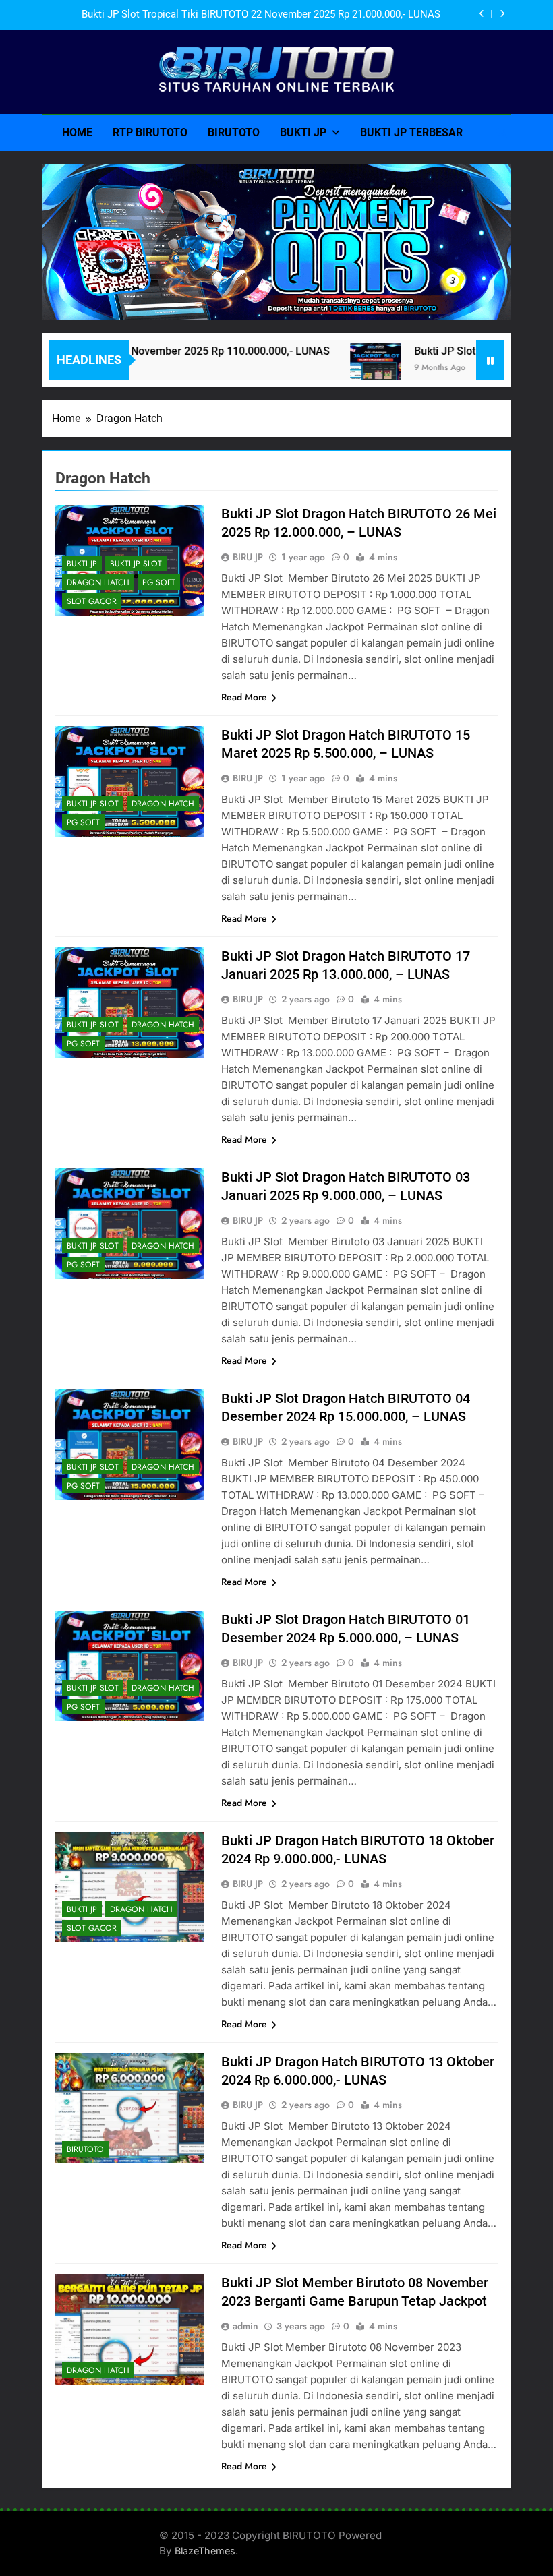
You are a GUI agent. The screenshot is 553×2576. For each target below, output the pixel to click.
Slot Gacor (92, 601)
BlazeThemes (205, 2551)
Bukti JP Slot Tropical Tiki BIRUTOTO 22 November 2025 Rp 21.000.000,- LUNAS (261, 15)
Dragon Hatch (98, 582)
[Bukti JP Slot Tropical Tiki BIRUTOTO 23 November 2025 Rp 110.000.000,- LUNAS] (344, 368)
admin (245, 2326)
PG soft (159, 582)
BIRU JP (248, 557)
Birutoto (85, 2149)
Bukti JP (303, 132)
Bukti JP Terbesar (411, 132)
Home (77, 132)
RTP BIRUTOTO (150, 132)
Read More (244, 697)
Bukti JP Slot (136, 564)
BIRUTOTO (234, 132)
